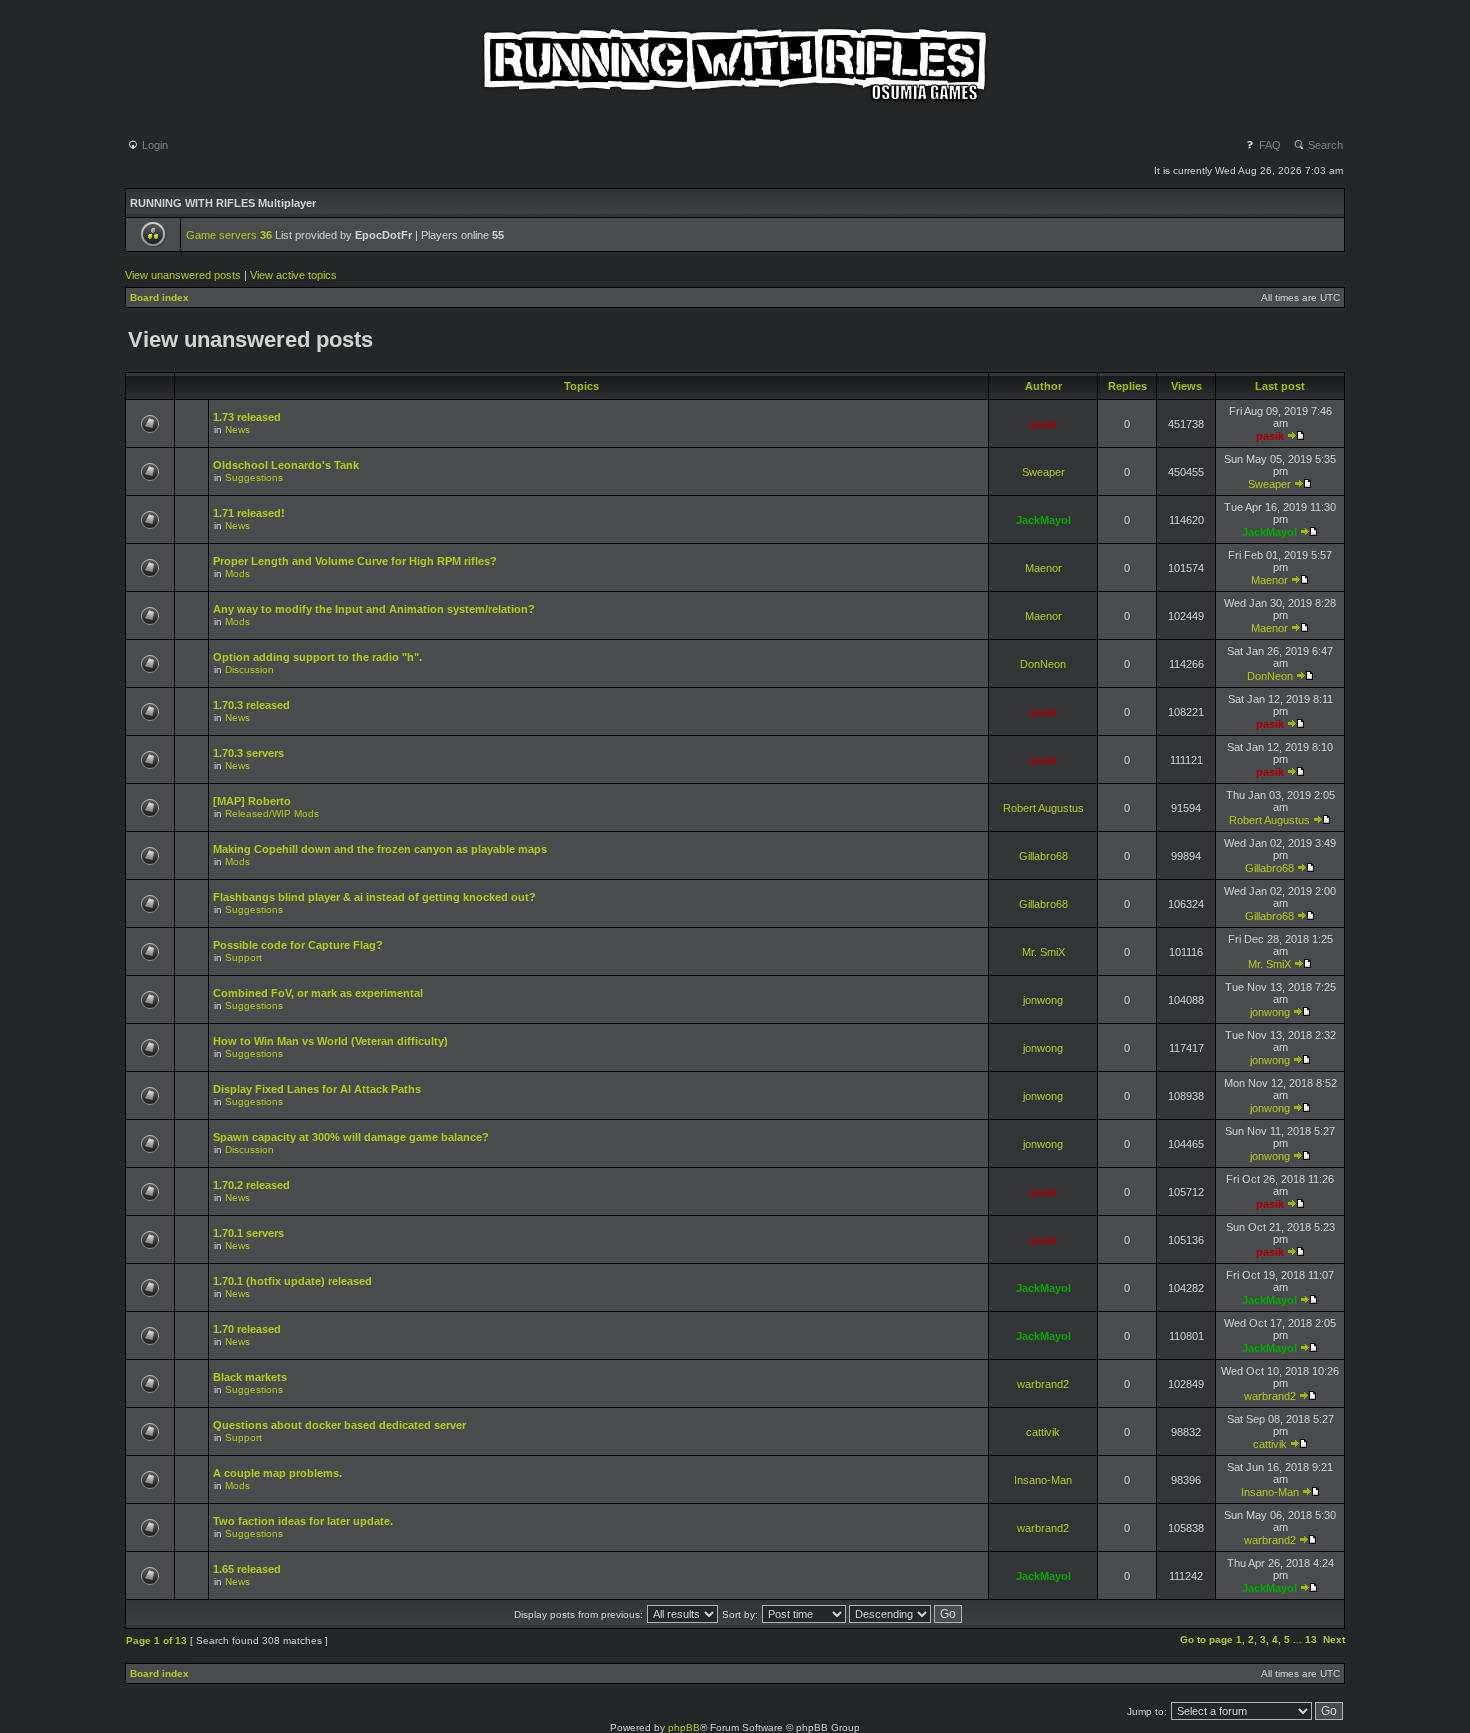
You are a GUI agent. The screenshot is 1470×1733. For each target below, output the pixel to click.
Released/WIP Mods (272, 813)
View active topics (293, 275)
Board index (159, 297)
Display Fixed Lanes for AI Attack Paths (317, 1089)
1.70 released (247, 1329)
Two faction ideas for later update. (303, 1521)
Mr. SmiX (1043, 952)
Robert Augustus (1043, 808)
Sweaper (1043, 472)
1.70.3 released (251, 705)
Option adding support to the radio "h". (317, 657)
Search (1324, 145)
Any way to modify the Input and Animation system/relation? (374, 609)
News (237, 429)
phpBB (684, 1727)
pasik (1043, 424)
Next (1334, 1639)
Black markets (250, 1377)
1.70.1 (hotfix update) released (292, 1281)
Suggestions (254, 477)
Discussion (249, 669)
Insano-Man (1043, 1480)
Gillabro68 (1043, 856)
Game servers (229, 235)
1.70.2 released (251, 1185)
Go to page (1206, 1639)
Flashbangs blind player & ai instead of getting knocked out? (374, 897)
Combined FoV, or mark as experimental (318, 993)
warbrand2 (1043, 1384)
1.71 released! (249, 513)
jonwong (1043, 1000)
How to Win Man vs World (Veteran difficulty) (330, 1041)
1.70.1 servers (248, 1233)
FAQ (1268, 145)
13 (1311, 1639)
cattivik (1043, 1432)
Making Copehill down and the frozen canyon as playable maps (380, 849)
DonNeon (1043, 664)
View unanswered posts (183, 275)
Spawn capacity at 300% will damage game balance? (351, 1137)
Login (153, 145)
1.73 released (247, 417)
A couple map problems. (277, 1473)
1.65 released (247, 1569)
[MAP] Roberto (252, 801)
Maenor (1043, 568)
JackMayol (1043, 520)
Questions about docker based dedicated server (339, 1425)
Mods (237, 573)
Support (243, 957)
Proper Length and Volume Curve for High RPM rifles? (355, 561)
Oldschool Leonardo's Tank (286, 465)
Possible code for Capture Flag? (298, 945)
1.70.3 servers (248, 753)
